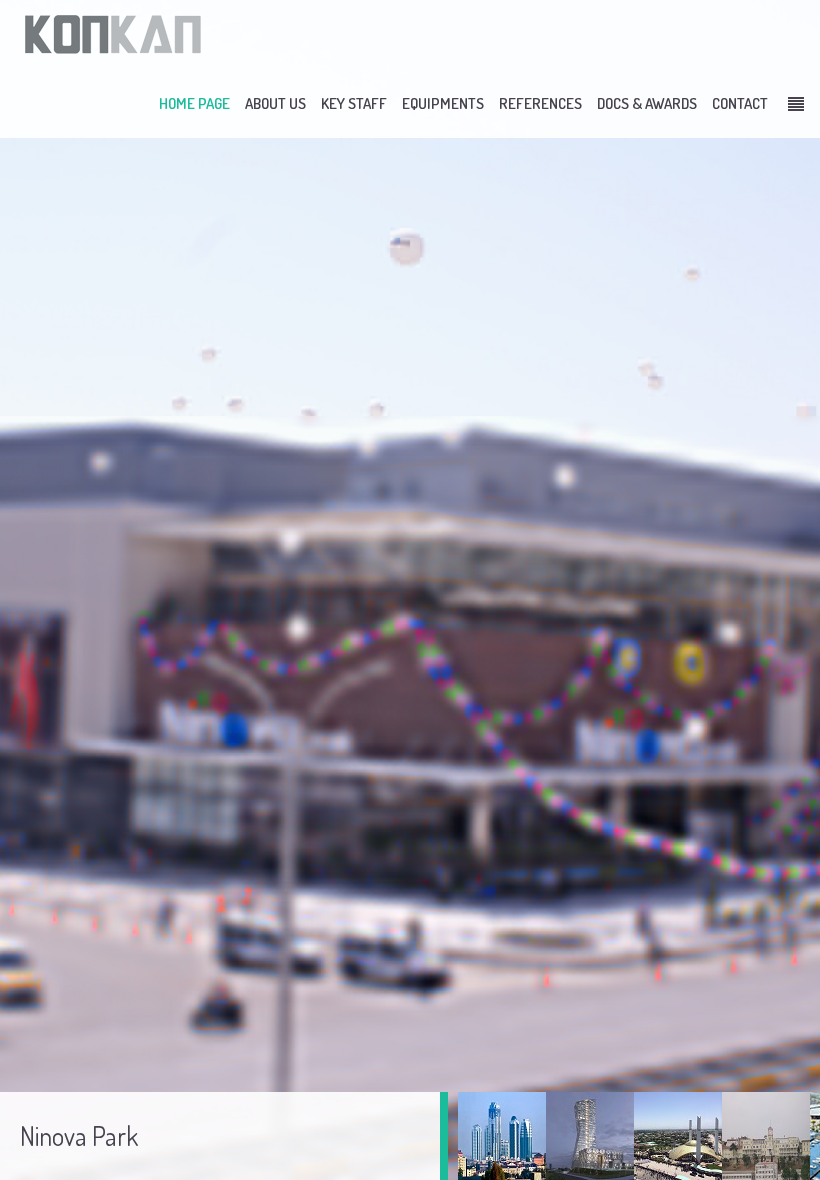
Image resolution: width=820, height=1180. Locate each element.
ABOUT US (275, 103)
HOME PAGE (194, 103)
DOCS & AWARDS (647, 103)
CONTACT (740, 103)
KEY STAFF (354, 103)
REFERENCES (540, 103)
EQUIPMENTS (443, 103)
